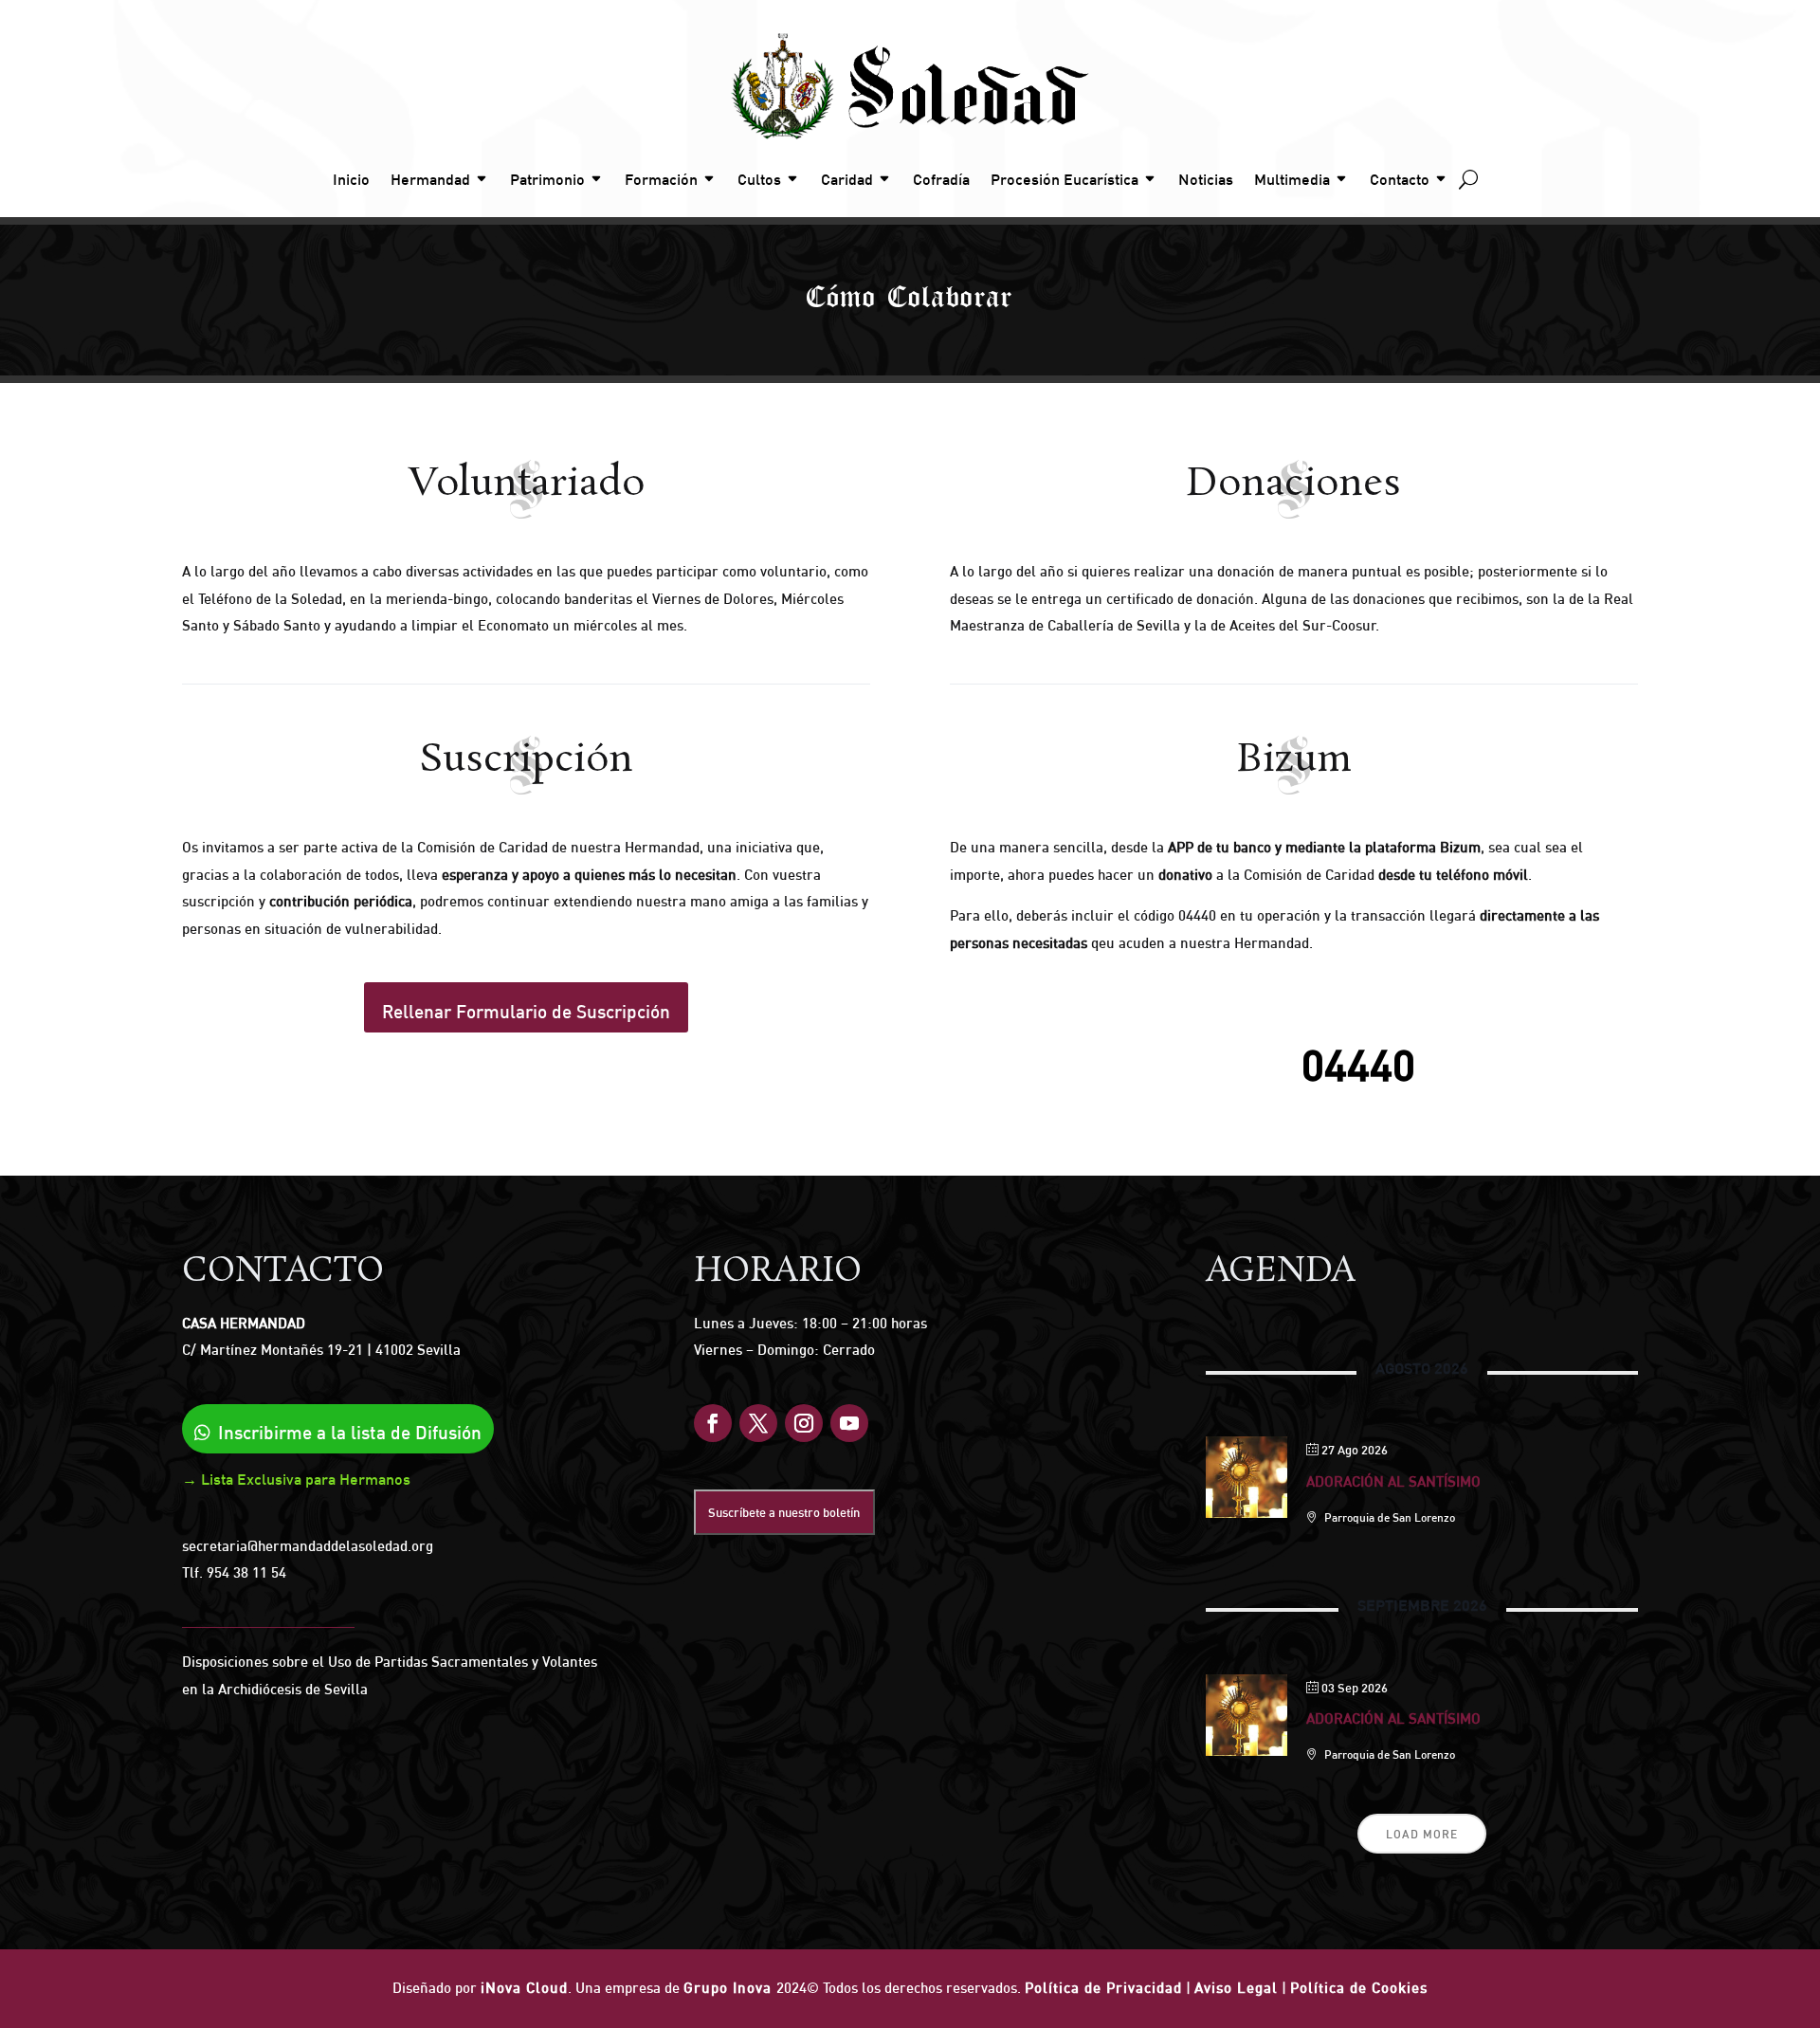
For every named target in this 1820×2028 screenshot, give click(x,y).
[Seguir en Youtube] (849, 1423)
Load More (1422, 1834)
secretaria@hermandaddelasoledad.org (308, 1546)
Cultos (759, 179)
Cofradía (941, 179)
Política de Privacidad (1103, 1988)
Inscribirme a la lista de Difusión (350, 1433)
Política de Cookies (1359, 1988)
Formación (661, 179)
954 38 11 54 (246, 1572)
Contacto (1400, 179)
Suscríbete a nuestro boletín (784, 1512)
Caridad (847, 179)
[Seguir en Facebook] (713, 1423)
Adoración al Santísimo (1393, 1481)
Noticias (1206, 179)
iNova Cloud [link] (524, 1988)
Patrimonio (547, 179)
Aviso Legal (1236, 1988)
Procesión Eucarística (1065, 179)
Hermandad (430, 179)
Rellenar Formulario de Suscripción (526, 1012)
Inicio (351, 179)
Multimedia (1292, 179)
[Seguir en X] (758, 1423)
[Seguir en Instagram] (804, 1423)
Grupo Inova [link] (730, 1988)
